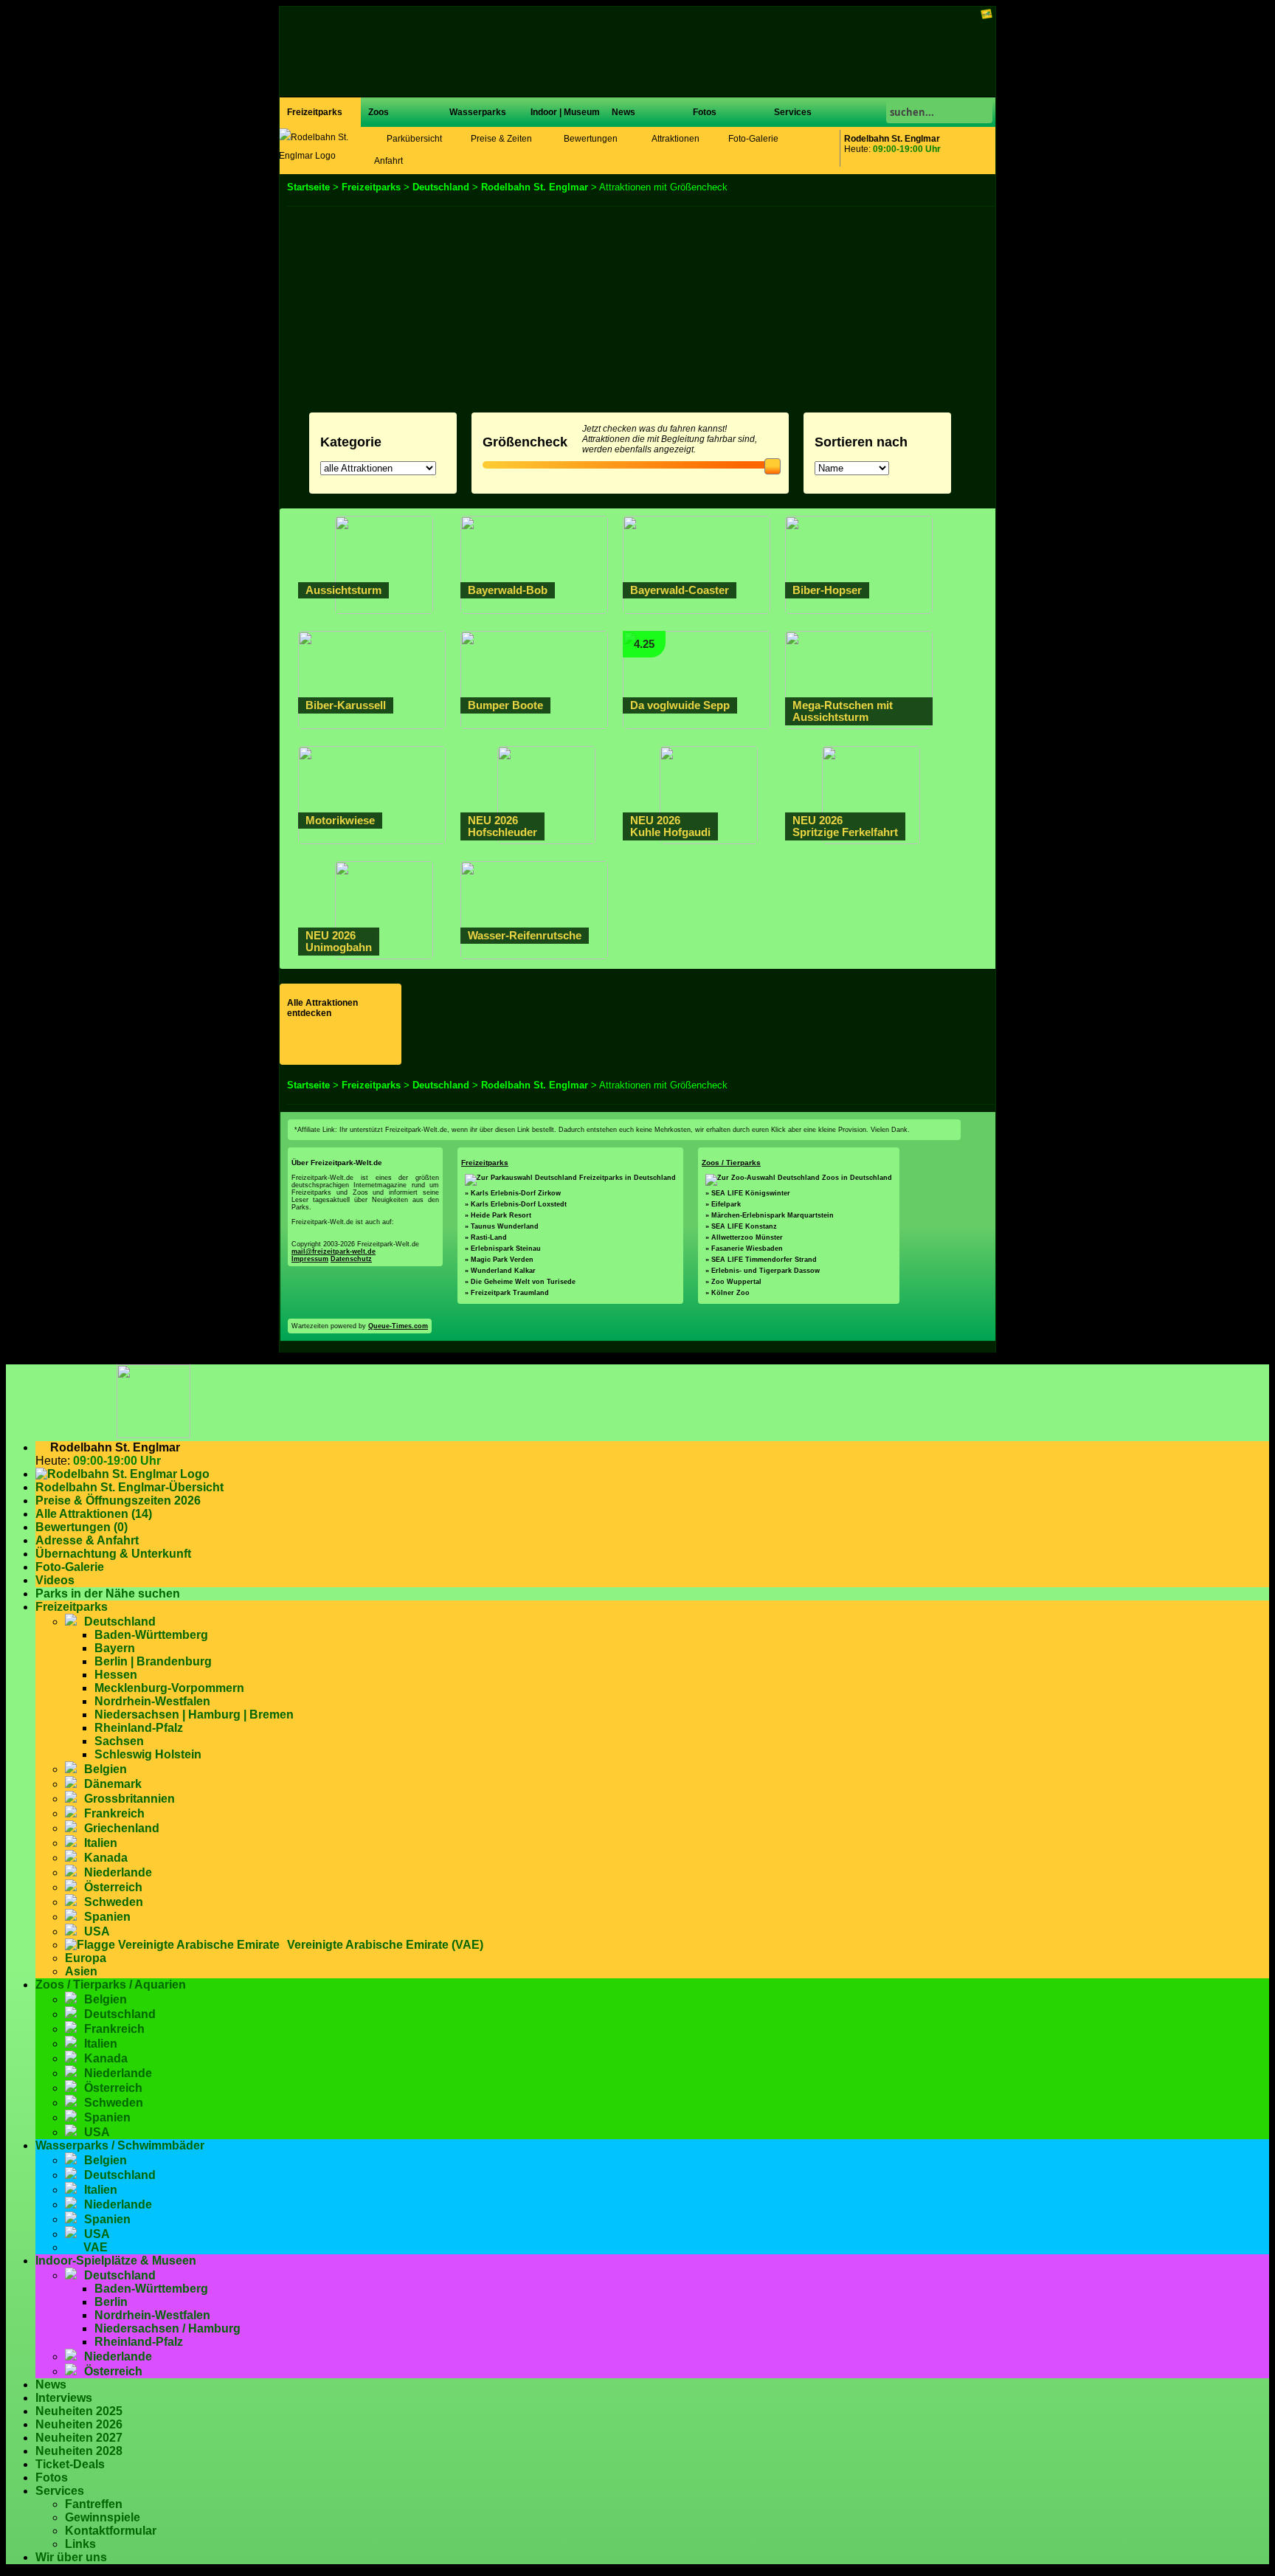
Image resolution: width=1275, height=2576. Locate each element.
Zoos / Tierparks (731, 1163)
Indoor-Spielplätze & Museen (116, 2261)
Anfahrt (388, 161)
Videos (55, 1580)
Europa (86, 1958)
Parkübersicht (413, 139)
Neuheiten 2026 (79, 2424)
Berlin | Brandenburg (153, 1661)
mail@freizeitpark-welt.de (334, 1251)
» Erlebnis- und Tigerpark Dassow (763, 1271)
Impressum (310, 1259)
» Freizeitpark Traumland (507, 1293)
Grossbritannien (129, 1799)
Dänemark (113, 1784)
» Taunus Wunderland (502, 1226)
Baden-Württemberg (151, 1635)
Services (793, 112)
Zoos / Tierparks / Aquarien (111, 1985)
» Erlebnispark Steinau (503, 1249)
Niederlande (118, 1872)
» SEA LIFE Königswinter (748, 1193)
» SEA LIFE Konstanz (741, 1226)
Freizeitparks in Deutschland (628, 1178)
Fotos (705, 112)
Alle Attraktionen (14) (94, 1514)
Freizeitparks (315, 112)
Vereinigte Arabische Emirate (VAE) (385, 1945)
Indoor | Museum (565, 112)
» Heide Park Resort (498, 1215)
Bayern (115, 1648)
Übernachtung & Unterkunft (113, 1554)
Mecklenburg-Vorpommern (169, 1688)
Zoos (379, 112)
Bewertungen (590, 139)
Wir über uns (71, 2557)
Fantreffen (94, 2504)
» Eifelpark (723, 1204)
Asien (81, 1971)
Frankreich (114, 1813)
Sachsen (119, 1741)
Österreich (113, 1887)
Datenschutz (351, 1259)
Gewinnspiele (103, 2517)
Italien (101, 1843)
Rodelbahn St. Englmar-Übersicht (129, 1487)
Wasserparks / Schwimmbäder (120, 2145)
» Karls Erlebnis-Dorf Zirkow (513, 1193)
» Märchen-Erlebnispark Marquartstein (770, 1215)
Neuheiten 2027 (79, 2438)
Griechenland (122, 1828)
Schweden (114, 1902)
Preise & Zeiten (500, 139)
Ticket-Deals (70, 2464)
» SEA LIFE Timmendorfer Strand (761, 1260)
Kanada (106, 1858)
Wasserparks (478, 112)
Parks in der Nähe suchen (108, 1593)
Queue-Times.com (398, 1326)
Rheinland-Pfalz (139, 1728)
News (623, 112)
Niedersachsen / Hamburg (167, 2328)
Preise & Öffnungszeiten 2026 (118, 1501)
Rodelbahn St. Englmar (535, 187)
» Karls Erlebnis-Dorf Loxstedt (516, 1204)
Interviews (64, 2398)
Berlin (111, 2302)
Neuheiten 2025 (79, 2411)
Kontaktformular (111, 2531)
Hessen (116, 1675)
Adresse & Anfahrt (87, 1540)
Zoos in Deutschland (857, 1178)
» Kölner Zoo (728, 1293)
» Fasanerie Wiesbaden (744, 1249)
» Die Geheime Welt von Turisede (520, 1282)
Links (80, 2544)
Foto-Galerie (753, 139)
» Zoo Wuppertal (733, 1282)
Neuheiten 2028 (79, 2451)
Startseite (308, 187)
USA (97, 1931)
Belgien (106, 1769)
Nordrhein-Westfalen (152, 1701)
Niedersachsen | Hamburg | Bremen (194, 1715)
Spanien (107, 1917)
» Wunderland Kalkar (500, 1271)
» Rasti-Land (486, 1237)
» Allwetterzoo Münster (744, 1237)
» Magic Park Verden (499, 1260)
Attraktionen (675, 139)
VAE (96, 2247)
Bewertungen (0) (82, 1527)
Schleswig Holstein (148, 1754)
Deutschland (441, 187)
